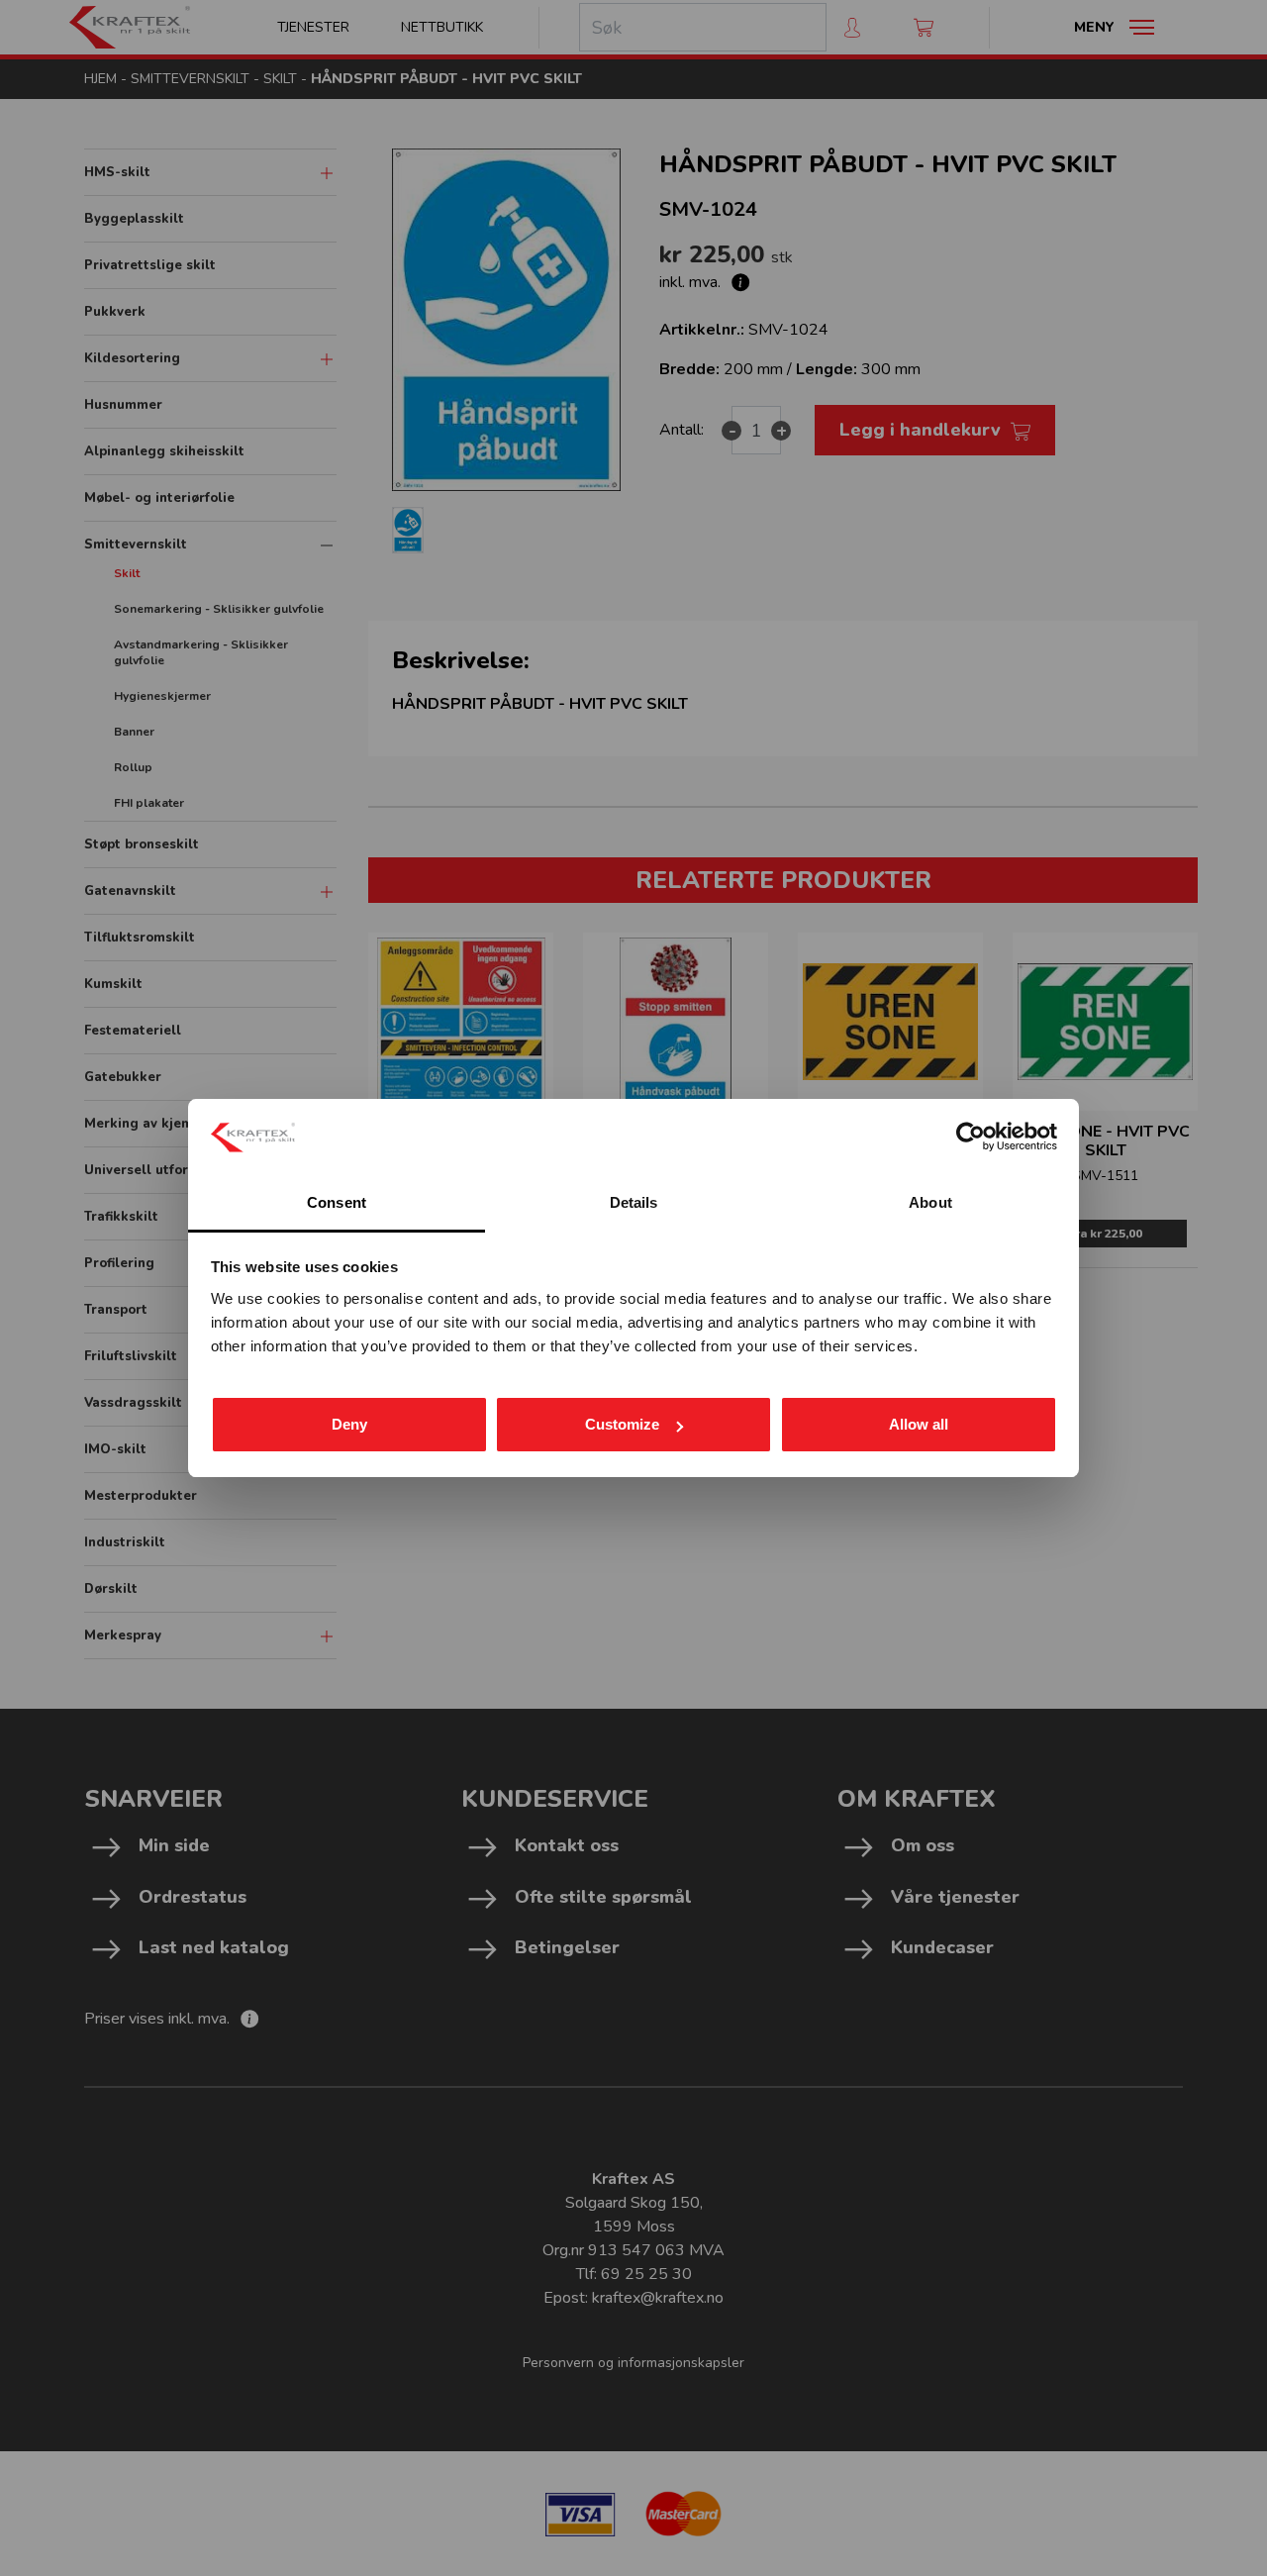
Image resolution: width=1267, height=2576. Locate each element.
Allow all (919, 1424)
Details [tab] (634, 1202)
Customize (622, 1424)
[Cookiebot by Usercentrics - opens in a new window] (971, 1137)
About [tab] (930, 1202)
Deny (349, 1424)
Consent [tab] (337, 1202)
